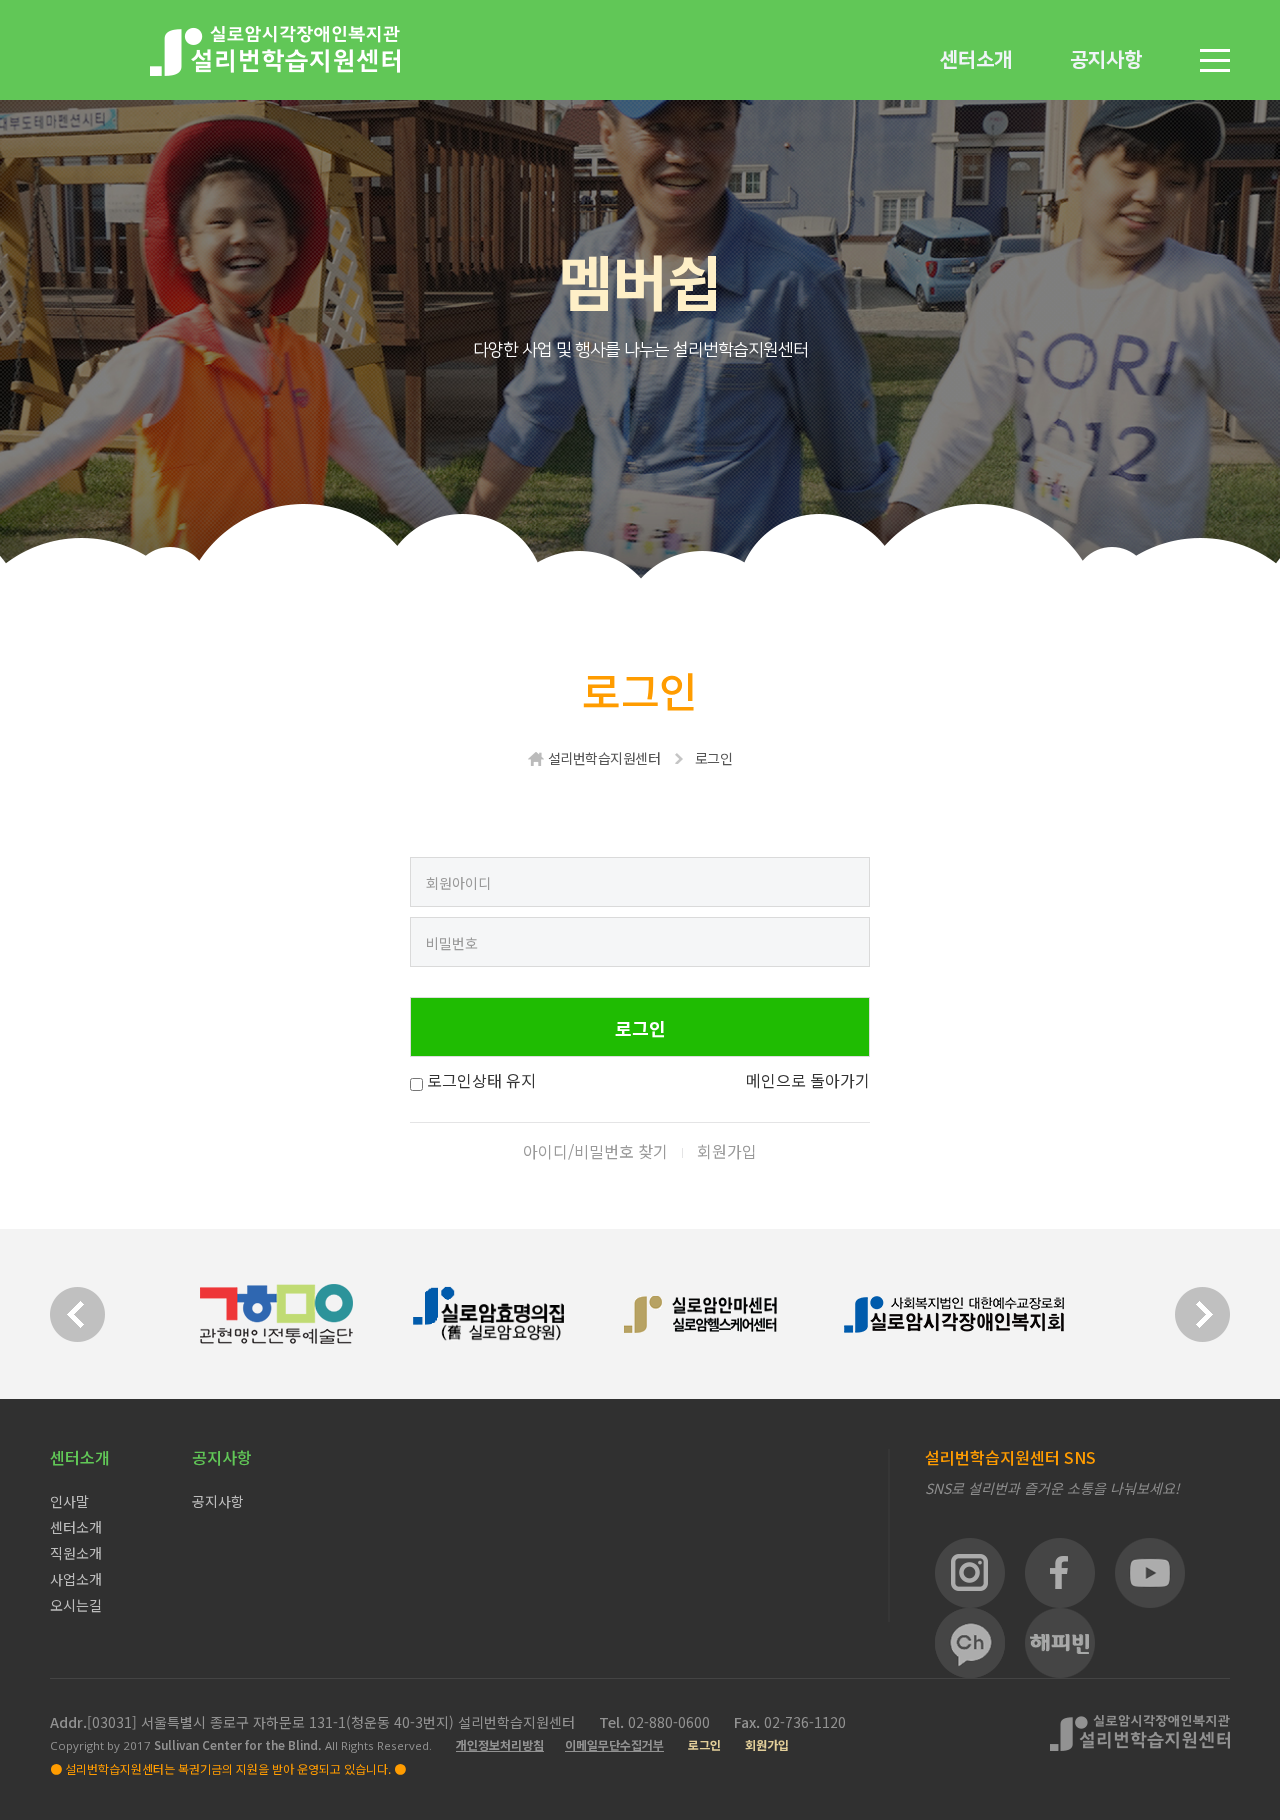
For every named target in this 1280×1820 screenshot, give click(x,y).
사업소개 (76, 1579)
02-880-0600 (671, 1722)
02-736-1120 (805, 1722)
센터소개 (976, 60)
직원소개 (76, 1553)
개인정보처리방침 (500, 1744)
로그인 (704, 1744)
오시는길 (76, 1605)
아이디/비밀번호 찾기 (595, 1151)
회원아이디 (458, 883)
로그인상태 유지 (481, 1080)
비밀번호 (452, 943)
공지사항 (1106, 60)
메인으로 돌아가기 (808, 1080)
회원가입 (727, 1151)
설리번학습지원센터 (604, 758)
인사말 (69, 1501)
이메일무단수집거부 (614, 1744)
